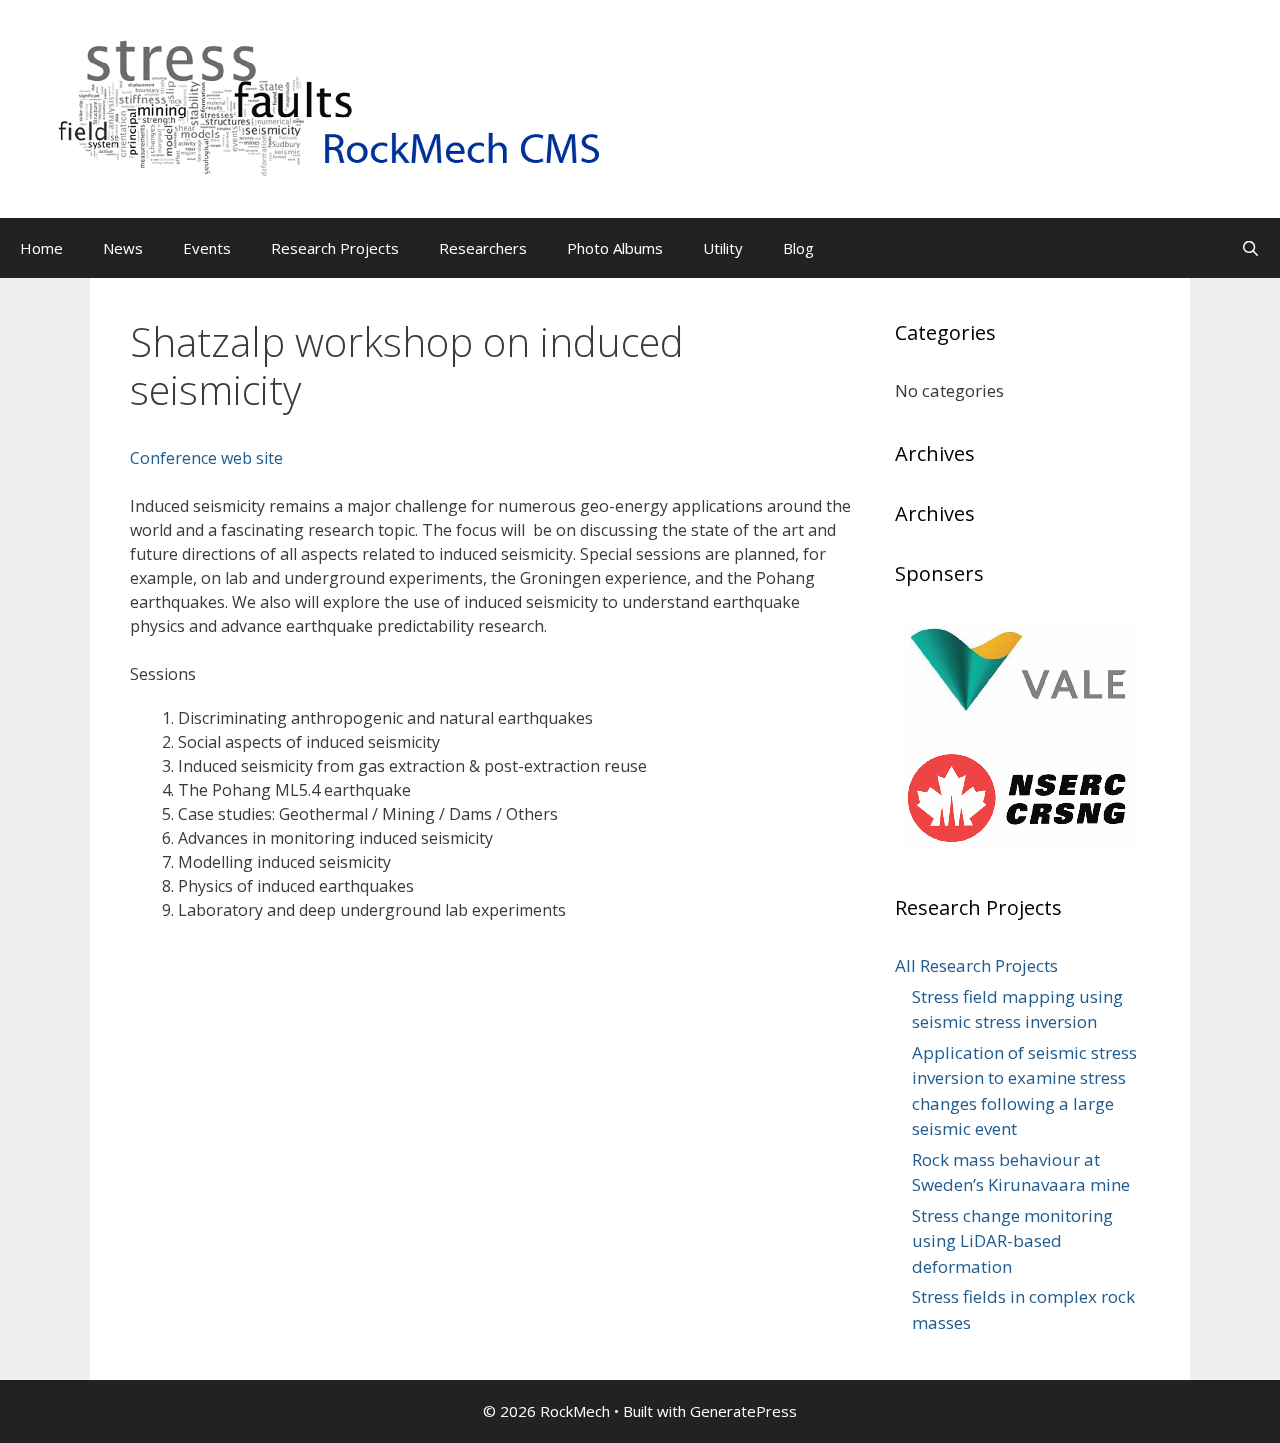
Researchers (483, 248)
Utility (723, 248)
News (123, 248)
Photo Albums (615, 248)
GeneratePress (743, 1411)
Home (41, 248)
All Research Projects (976, 965)
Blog (798, 248)
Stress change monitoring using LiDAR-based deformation (1012, 1241)
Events (207, 248)
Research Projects (335, 248)
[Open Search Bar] (1250, 248)
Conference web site (206, 458)
